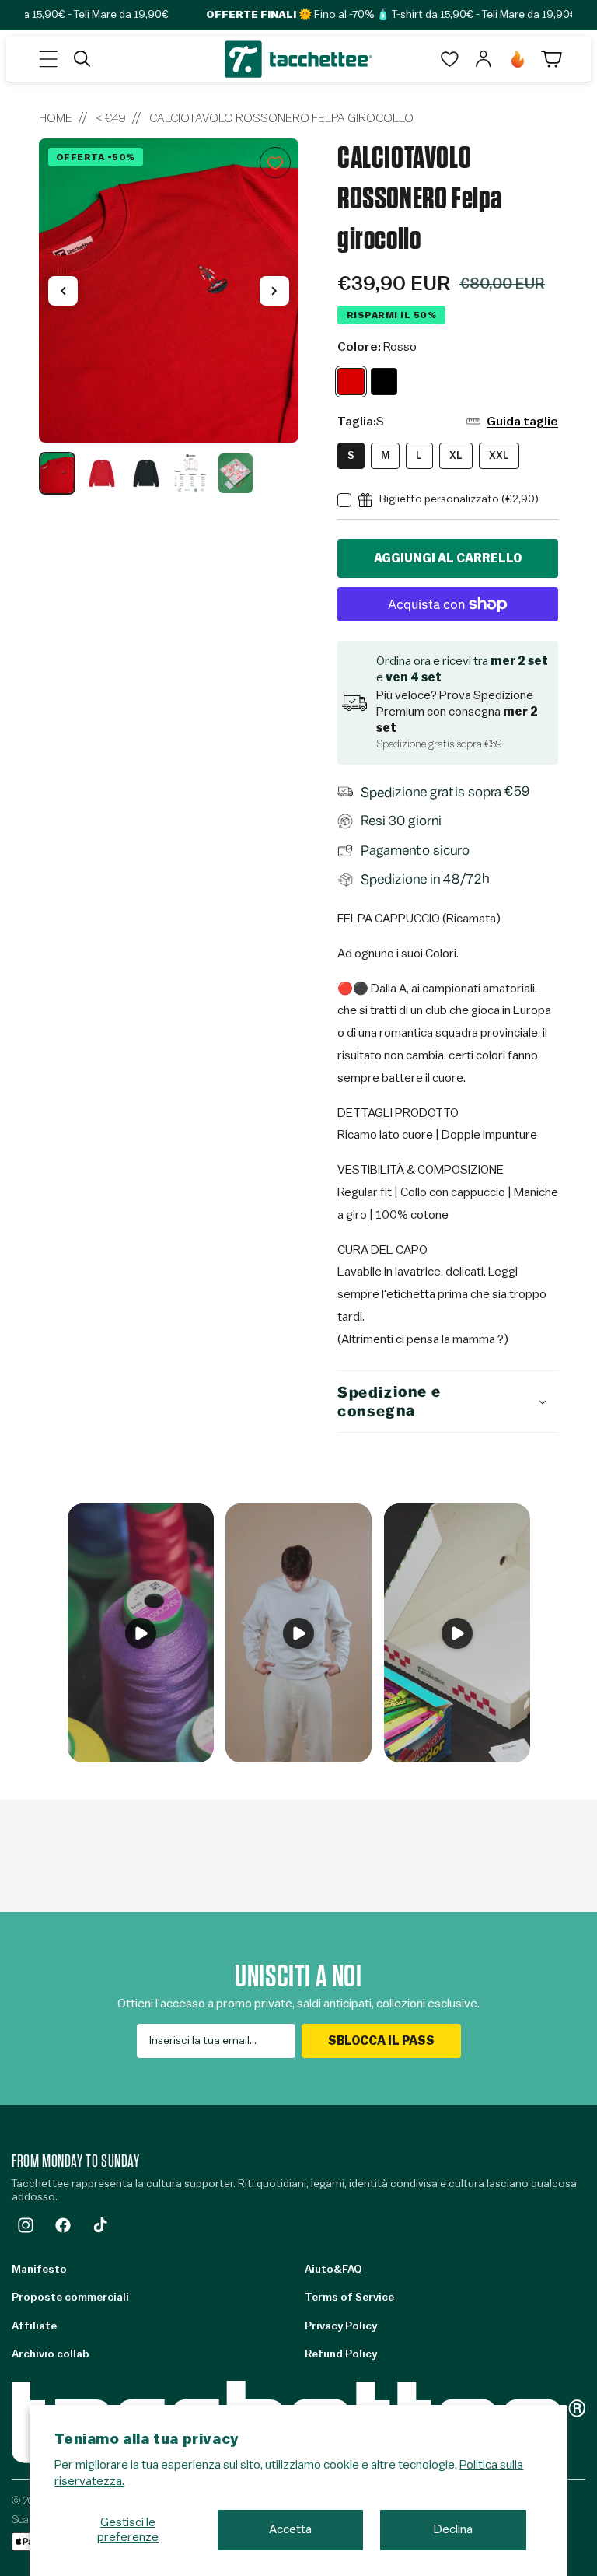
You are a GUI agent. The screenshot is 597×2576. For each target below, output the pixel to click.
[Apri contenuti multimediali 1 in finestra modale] (169, 290)
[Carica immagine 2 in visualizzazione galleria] (101, 473)
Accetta (290, 2529)
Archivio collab (51, 2354)
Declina (453, 2529)
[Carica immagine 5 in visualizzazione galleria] (235, 473)
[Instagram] (26, 2225)
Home (56, 118)
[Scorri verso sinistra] (63, 291)
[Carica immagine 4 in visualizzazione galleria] (191, 473)
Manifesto (39, 2270)
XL (456, 455)
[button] (48, 59)
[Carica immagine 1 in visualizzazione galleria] (57, 473)
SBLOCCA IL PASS (381, 2041)
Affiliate (34, 2326)
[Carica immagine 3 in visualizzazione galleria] (147, 473)
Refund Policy (341, 2354)
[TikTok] (100, 2225)
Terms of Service (349, 2298)
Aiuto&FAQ (333, 2270)
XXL (499, 455)
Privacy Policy (341, 2326)
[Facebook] (63, 2225)
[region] (169, 317)
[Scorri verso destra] (274, 291)
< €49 (111, 118)
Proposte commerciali (70, 2298)
